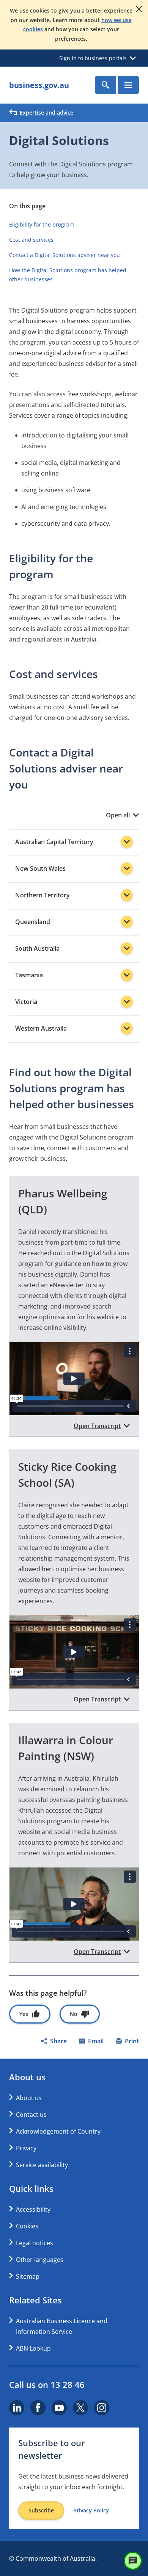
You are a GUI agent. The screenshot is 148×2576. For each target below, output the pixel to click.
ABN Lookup (33, 2348)
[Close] (139, 9)
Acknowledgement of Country (58, 2131)
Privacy (26, 2148)
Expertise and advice (46, 113)
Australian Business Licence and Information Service (62, 2326)
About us (29, 2098)
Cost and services (31, 240)
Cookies (27, 2226)
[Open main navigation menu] (128, 85)
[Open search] (105, 85)
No (74, 2014)
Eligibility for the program (42, 224)
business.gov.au (39, 85)
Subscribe (41, 2510)
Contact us (31, 2115)
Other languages (40, 2260)
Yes (24, 2014)
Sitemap (28, 2276)
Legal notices (35, 2243)
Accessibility (33, 2209)
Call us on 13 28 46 (47, 2384)
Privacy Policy (91, 2511)
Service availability (42, 2165)
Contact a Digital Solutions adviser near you (65, 255)
